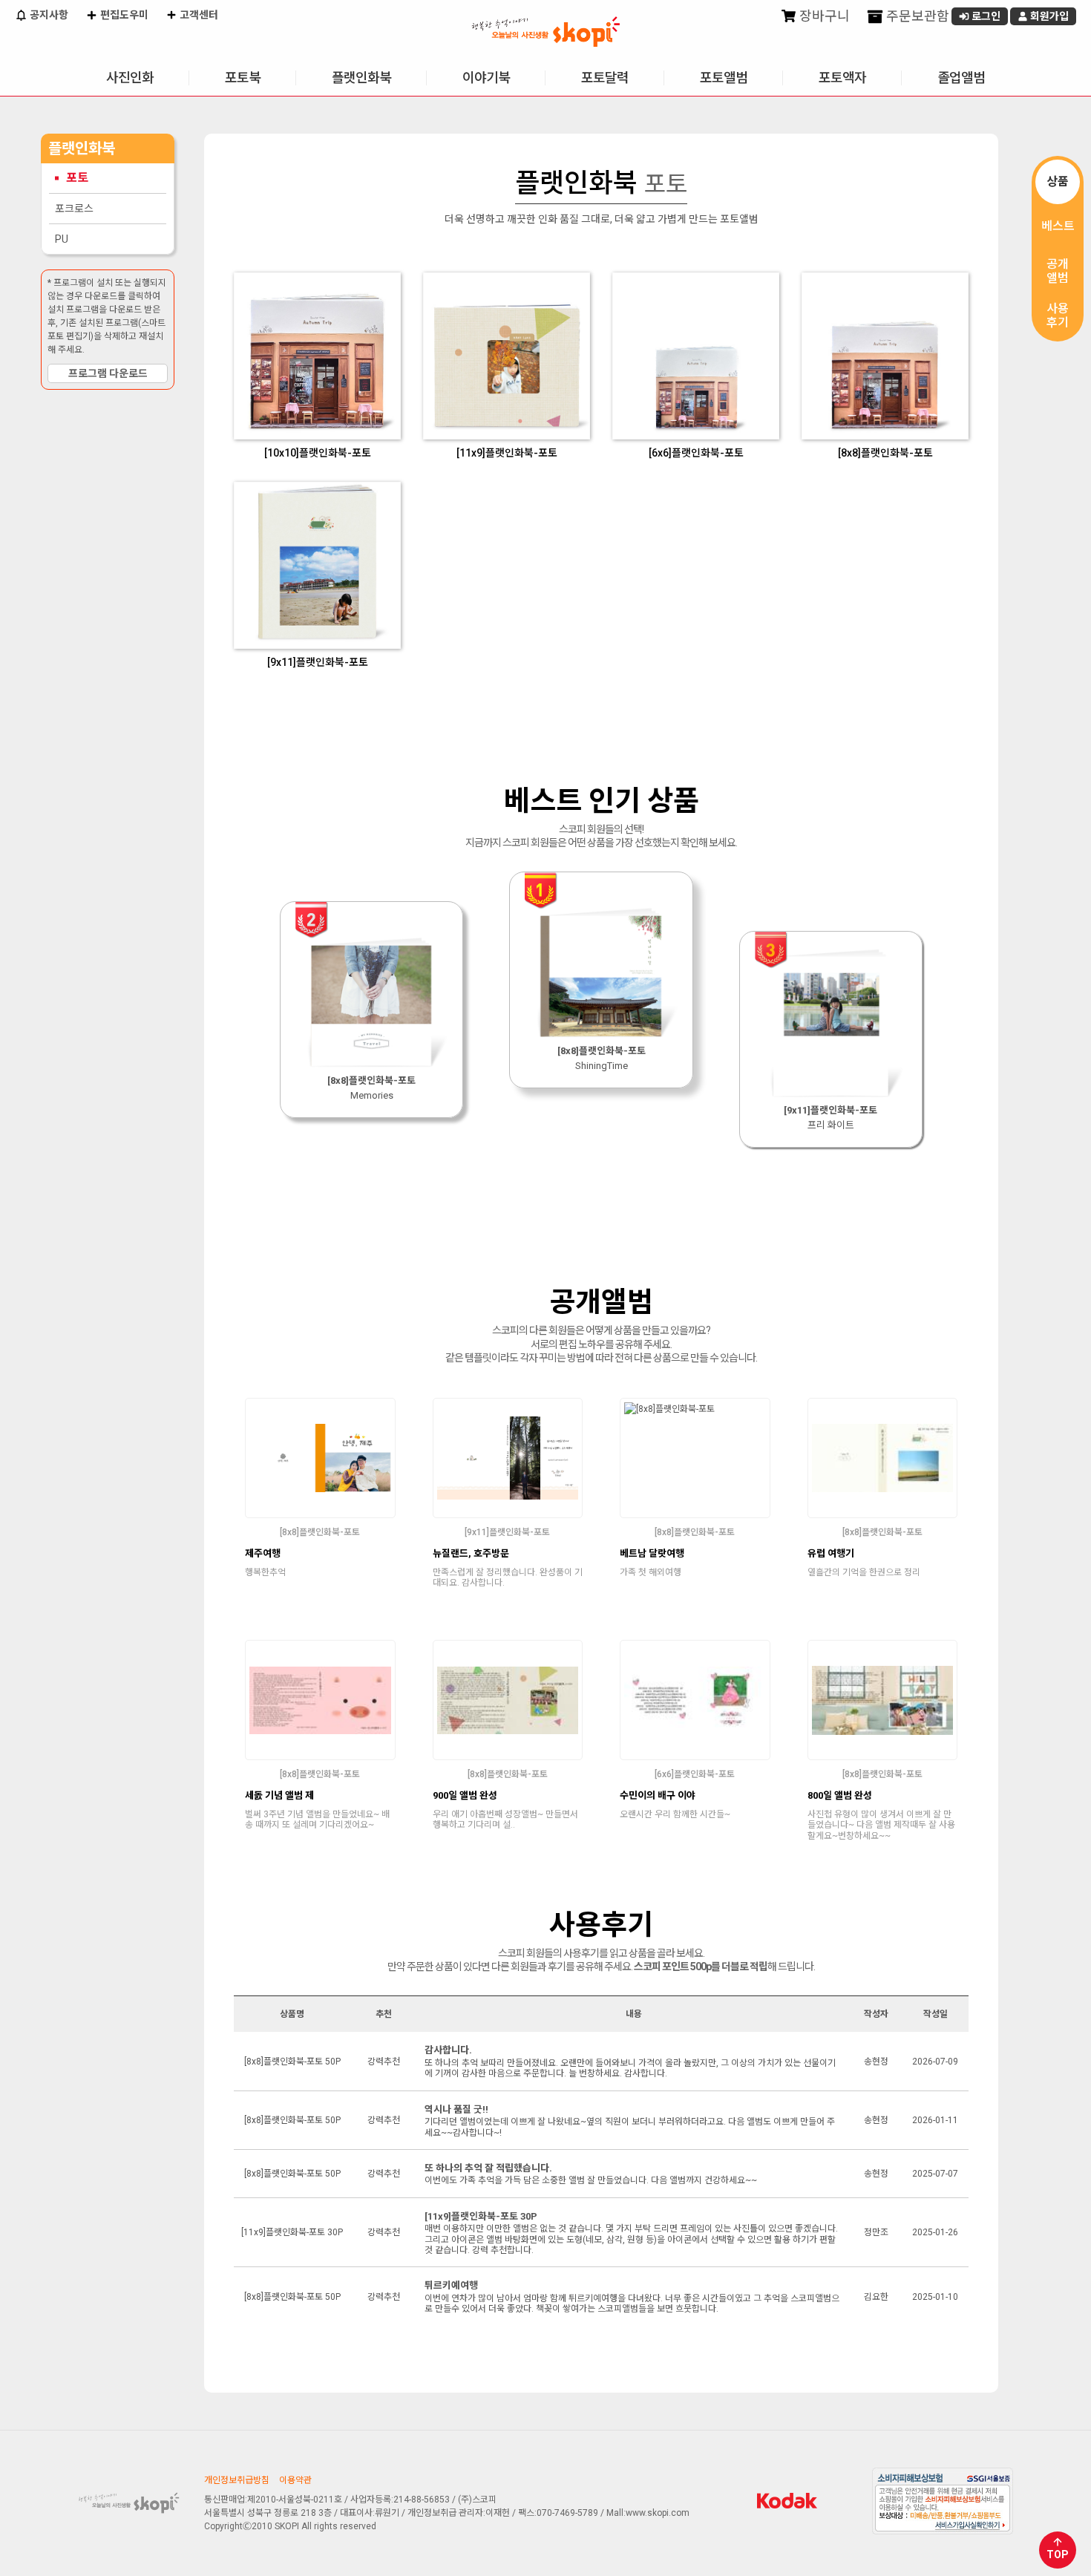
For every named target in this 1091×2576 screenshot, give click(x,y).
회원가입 (1048, 16)
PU (62, 239)
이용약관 (295, 2480)
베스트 (1058, 226)
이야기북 (486, 78)
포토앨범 (724, 78)
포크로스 (74, 209)
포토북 (243, 78)
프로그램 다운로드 (108, 373)
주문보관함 (916, 16)
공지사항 (48, 15)
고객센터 (198, 15)
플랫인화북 (361, 78)
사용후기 (1058, 316)
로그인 (985, 16)
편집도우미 (123, 15)
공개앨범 (1058, 271)
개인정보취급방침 (237, 2480)
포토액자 (842, 78)
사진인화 (130, 78)
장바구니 (823, 16)
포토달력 (605, 78)
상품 (1058, 182)
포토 (77, 178)
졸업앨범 (961, 78)
